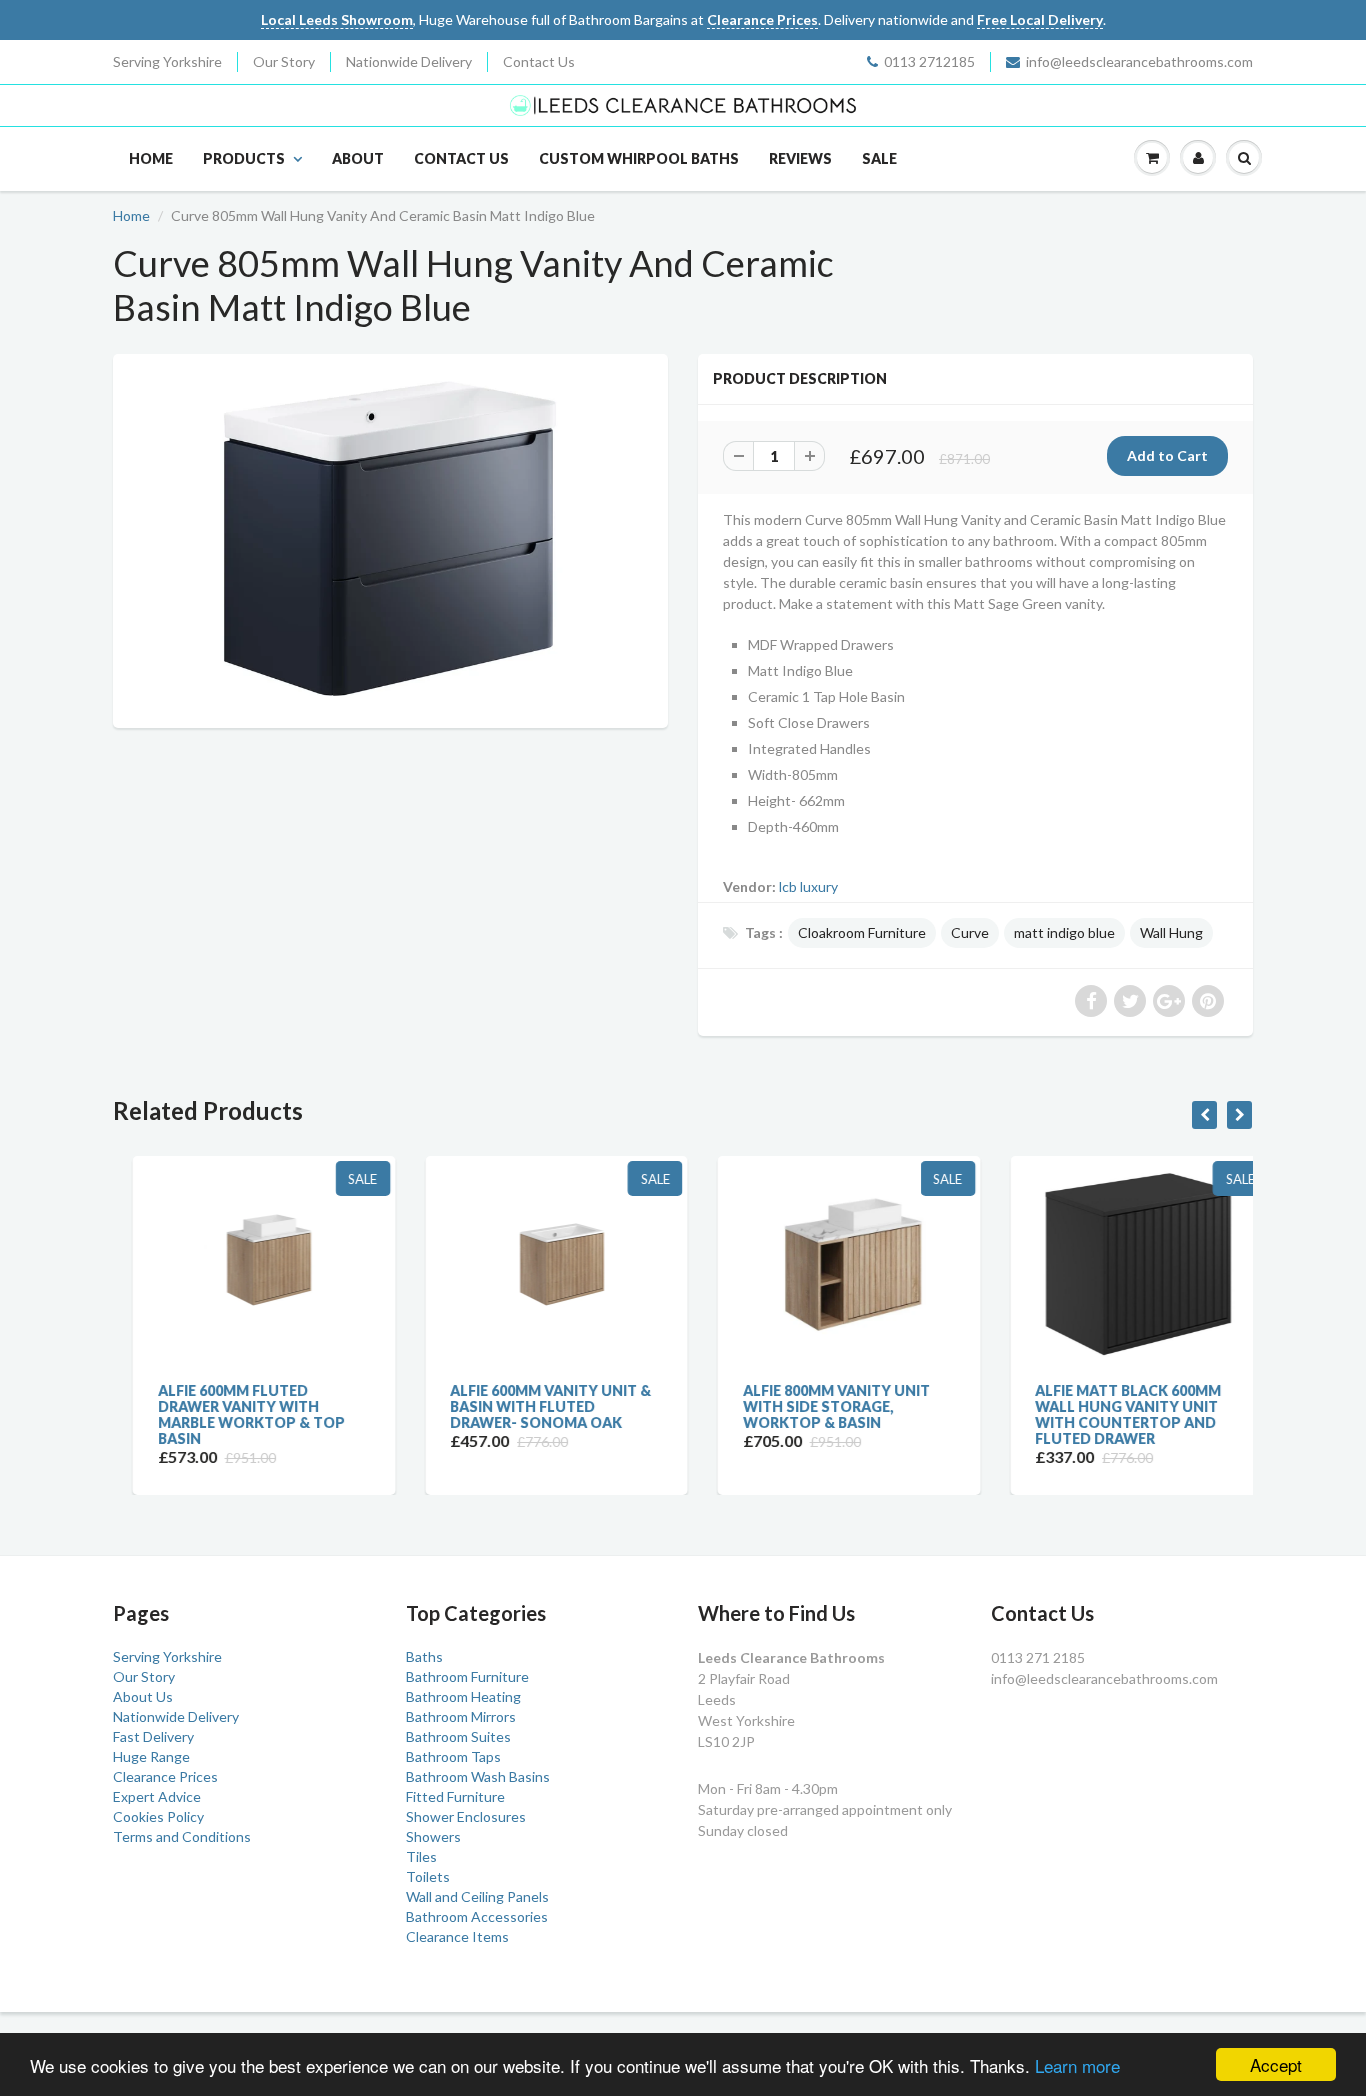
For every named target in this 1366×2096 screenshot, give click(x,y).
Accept (1276, 2064)
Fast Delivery (153, 1736)
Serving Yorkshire (167, 61)
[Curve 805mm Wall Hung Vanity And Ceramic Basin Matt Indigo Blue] (390, 538)
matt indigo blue (1064, 932)
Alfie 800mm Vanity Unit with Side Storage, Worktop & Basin (816, 1406)
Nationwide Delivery (409, 61)
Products (244, 158)
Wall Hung (1171, 932)
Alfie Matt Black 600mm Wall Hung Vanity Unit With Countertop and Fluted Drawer (1109, 1414)
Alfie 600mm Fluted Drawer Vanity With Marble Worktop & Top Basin (231, 1414)
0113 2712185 (929, 61)
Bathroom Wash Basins (478, 1776)
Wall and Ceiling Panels (477, 1896)
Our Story (284, 61)
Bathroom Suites (458, 1736)
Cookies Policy (158, 1816)
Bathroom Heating (463, 1696)
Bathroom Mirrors (461, 1716)
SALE (879, 158)
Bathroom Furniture (467, 1676)
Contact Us (539, 61)
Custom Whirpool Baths (639, 158)
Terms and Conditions (182, 1836)
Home (151, 158)
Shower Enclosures (466, 1816)
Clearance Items (457, 1936)
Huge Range (151, 1756)
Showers (433, 1836)
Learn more (1077, 2065)
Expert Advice (157, 1796)
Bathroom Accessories (477, 1916)
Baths (424, 1656)
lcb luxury (808, 886)
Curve (970, 932)
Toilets (428, 1876)
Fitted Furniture (455, 1796)
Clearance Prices (165, 1776)
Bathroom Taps (453, 1756)
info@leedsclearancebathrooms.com (1139, 61)
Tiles (421, 1856)
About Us (143, 1696)
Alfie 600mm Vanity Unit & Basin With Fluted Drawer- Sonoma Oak (531, 1406)
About (358, 158)
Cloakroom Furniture (862, 932)
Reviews (800, 158)
